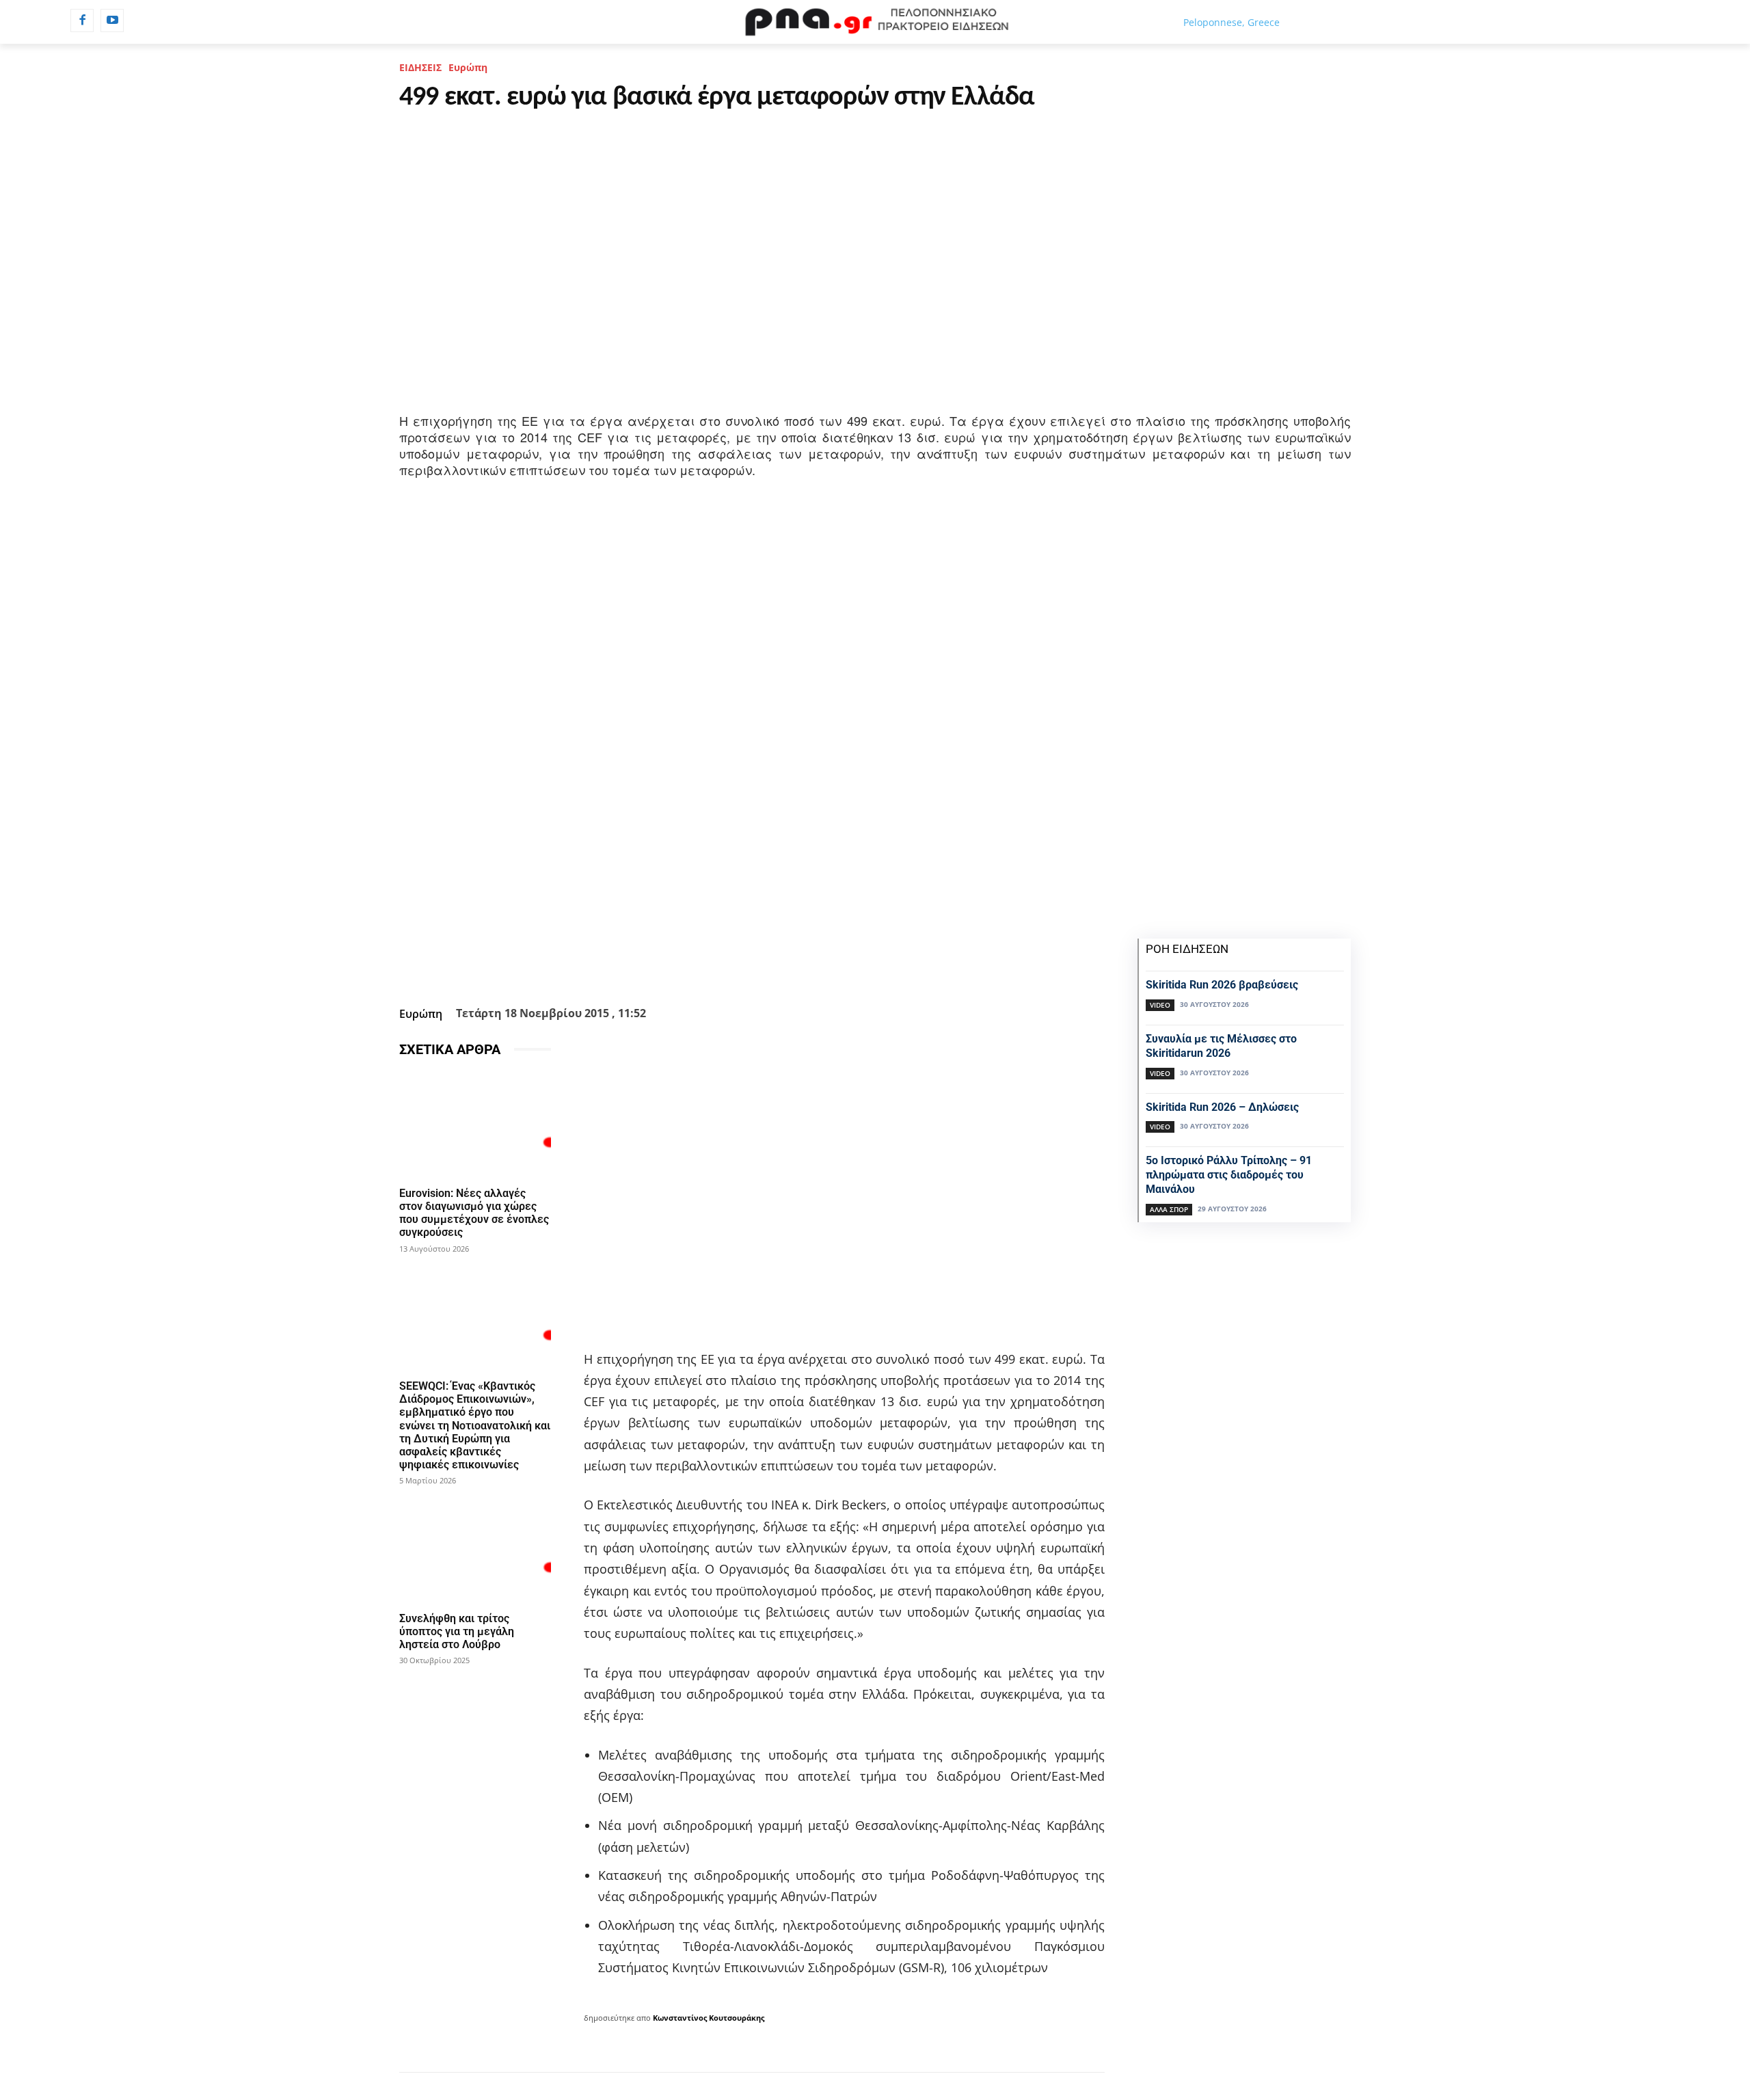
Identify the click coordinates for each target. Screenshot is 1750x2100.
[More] (826, 967)
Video (1160, 1005)
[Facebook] (82, 21)
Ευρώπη (468, 67)
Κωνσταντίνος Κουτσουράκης (709, 2018)
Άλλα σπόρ (1169, 1209)
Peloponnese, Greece (1231, 22)
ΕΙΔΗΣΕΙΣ (420, 67)
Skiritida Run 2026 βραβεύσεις (1222, 985)
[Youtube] (112, 21)
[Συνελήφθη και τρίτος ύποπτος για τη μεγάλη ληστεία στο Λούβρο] (475, 1549)
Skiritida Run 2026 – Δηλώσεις (1222, 1107)
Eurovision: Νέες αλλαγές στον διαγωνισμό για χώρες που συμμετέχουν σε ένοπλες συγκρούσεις (474, 1213)
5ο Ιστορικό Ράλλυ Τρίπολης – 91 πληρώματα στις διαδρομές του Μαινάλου (1229, 1175)
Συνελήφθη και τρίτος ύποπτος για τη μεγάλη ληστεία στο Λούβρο (457, 1631)
